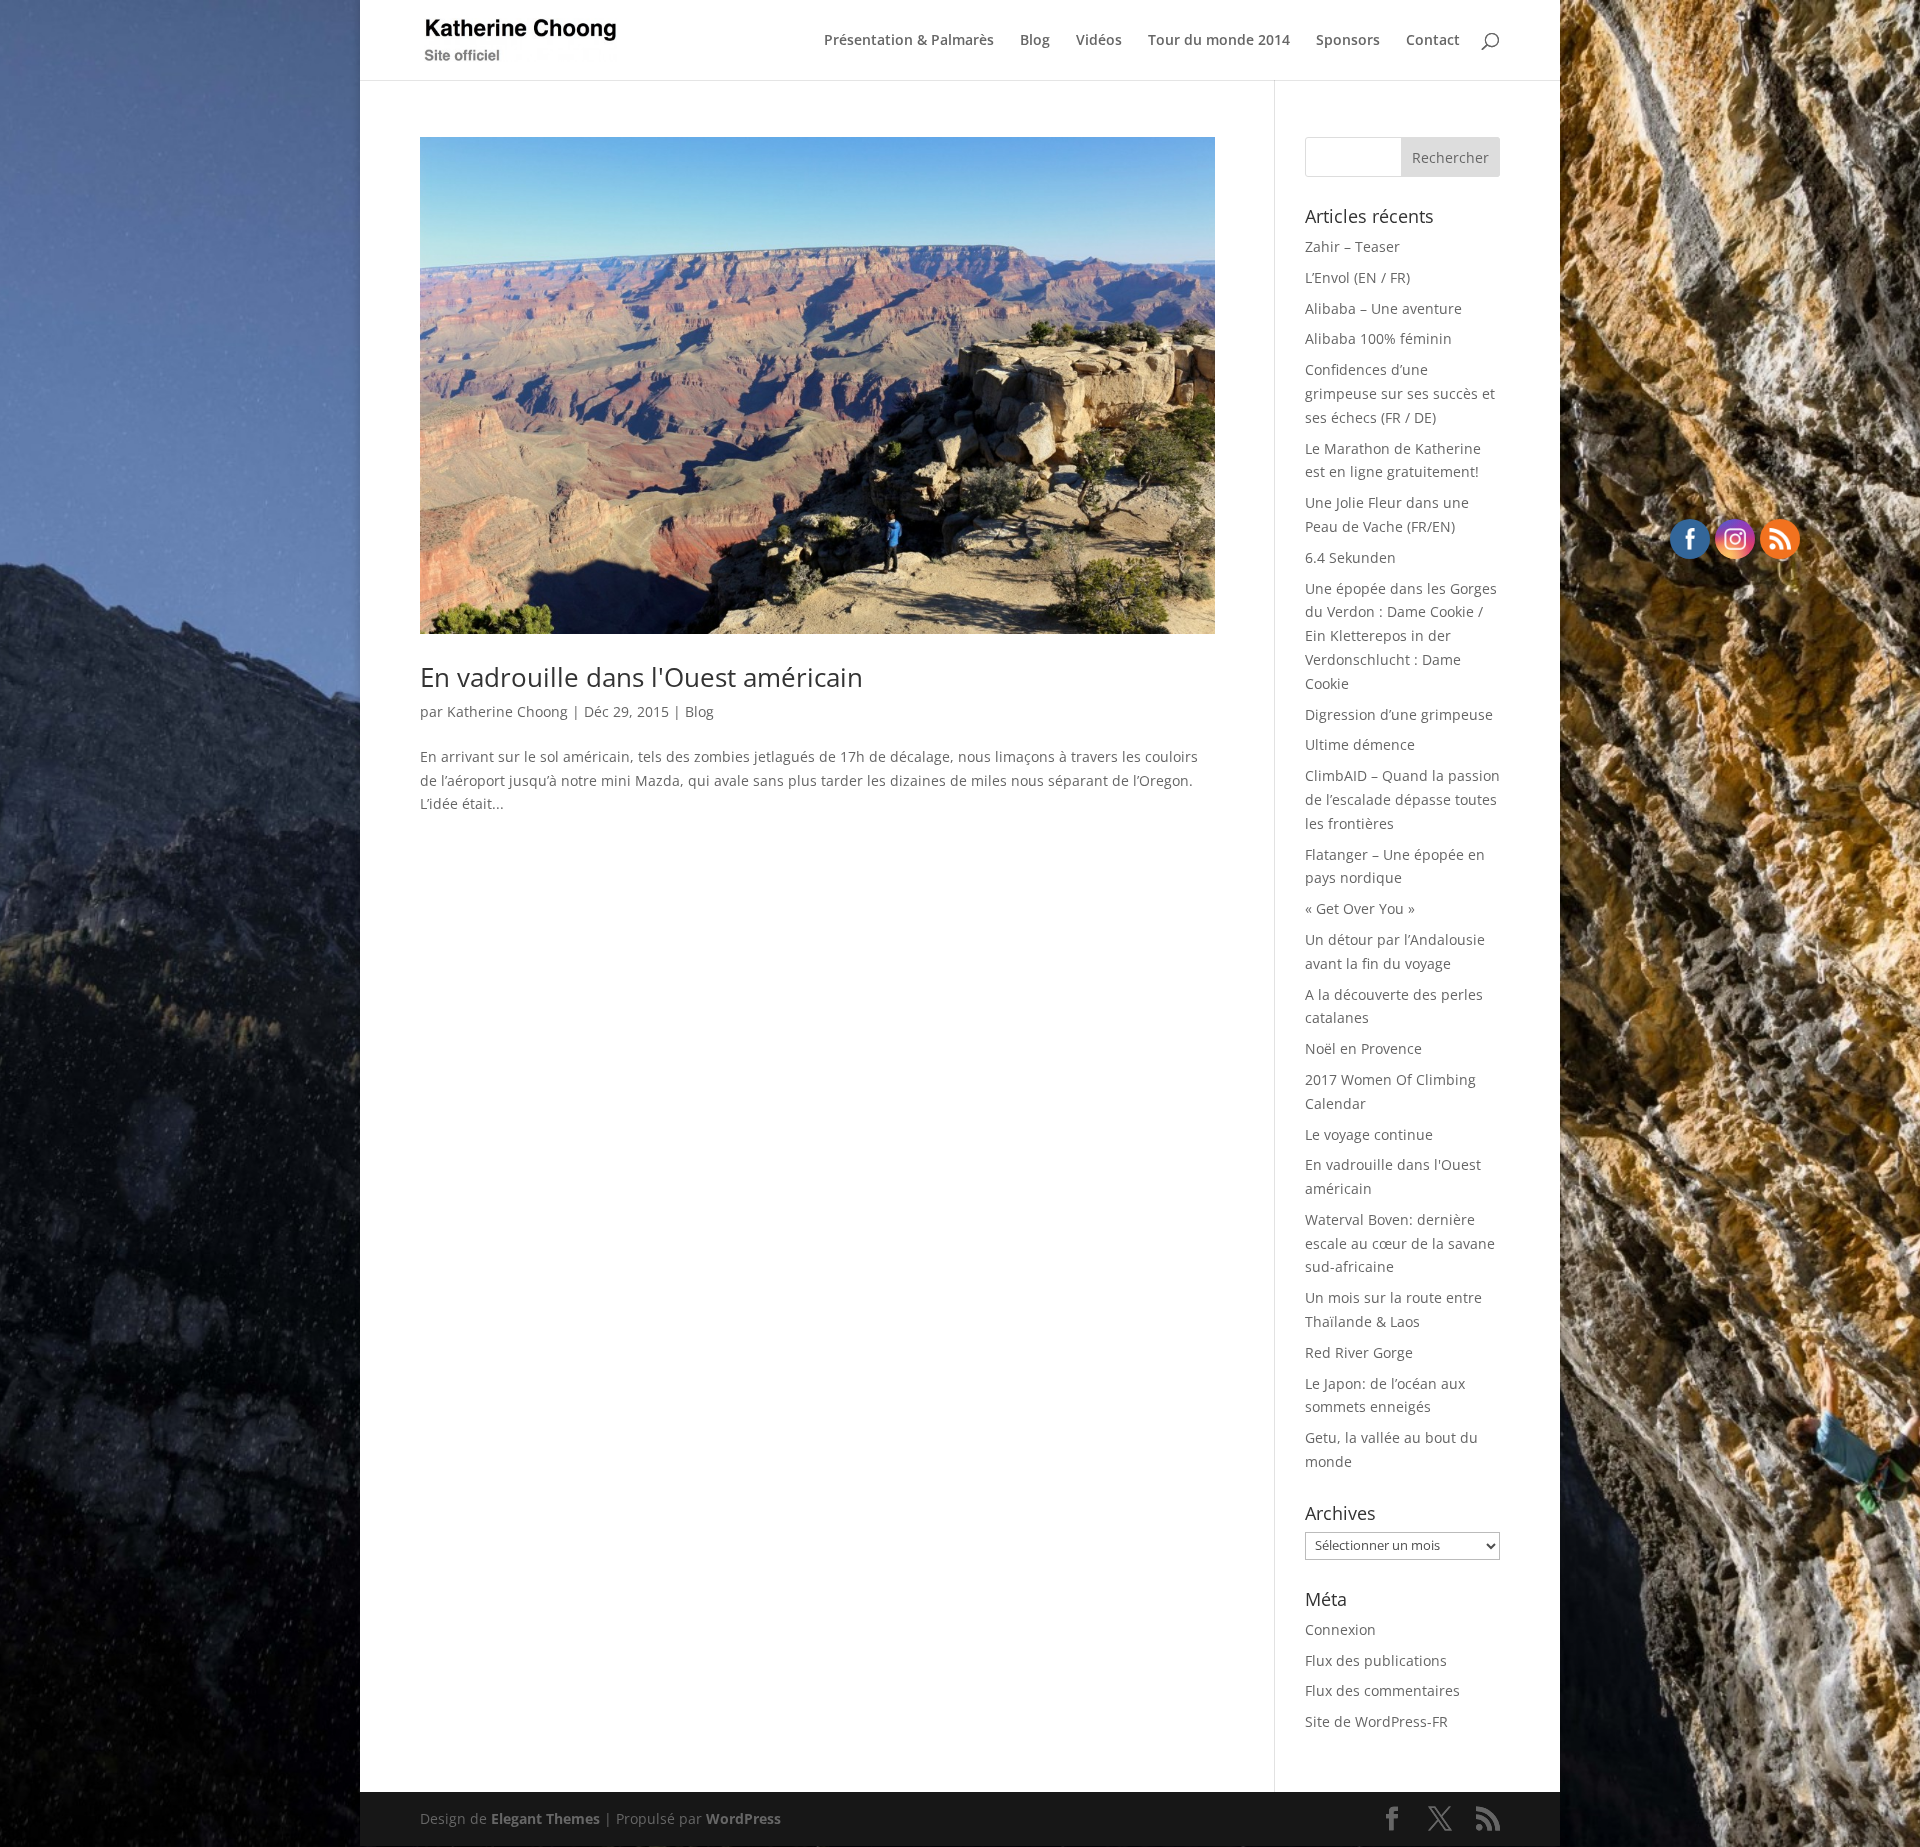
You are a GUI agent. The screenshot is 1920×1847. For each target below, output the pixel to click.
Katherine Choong (507, 711)
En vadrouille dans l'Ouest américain (641, 677)
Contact (1433, 41)
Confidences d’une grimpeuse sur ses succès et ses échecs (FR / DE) (1400, 393)
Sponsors (1348, 41)
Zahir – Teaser (1352, 246)
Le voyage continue (1369, 1134)
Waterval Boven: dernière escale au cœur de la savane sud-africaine (1400, 1243)
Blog (1035, 41)
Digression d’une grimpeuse (1399, 714)
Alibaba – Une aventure (1383, 308)
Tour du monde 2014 (1219, 41)
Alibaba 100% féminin (1378, 338)
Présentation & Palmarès (909, 41)
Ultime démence (1360, 744)
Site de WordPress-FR (1376, 1721)
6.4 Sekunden (1350, 557)
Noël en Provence (1363, 1048)
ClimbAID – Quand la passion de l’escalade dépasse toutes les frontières (1402, 799)
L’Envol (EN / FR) (1357, 277)
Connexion (1340, 1629)
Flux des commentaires (1382, 1690)
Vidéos (1099, 41)
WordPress (743, 1818)
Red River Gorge (1359, 1352)
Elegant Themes (545, 1818)
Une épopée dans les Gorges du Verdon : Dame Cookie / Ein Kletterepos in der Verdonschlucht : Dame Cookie (1401, 636)
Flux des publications (1376, 1660)
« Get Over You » (1360, 908)
